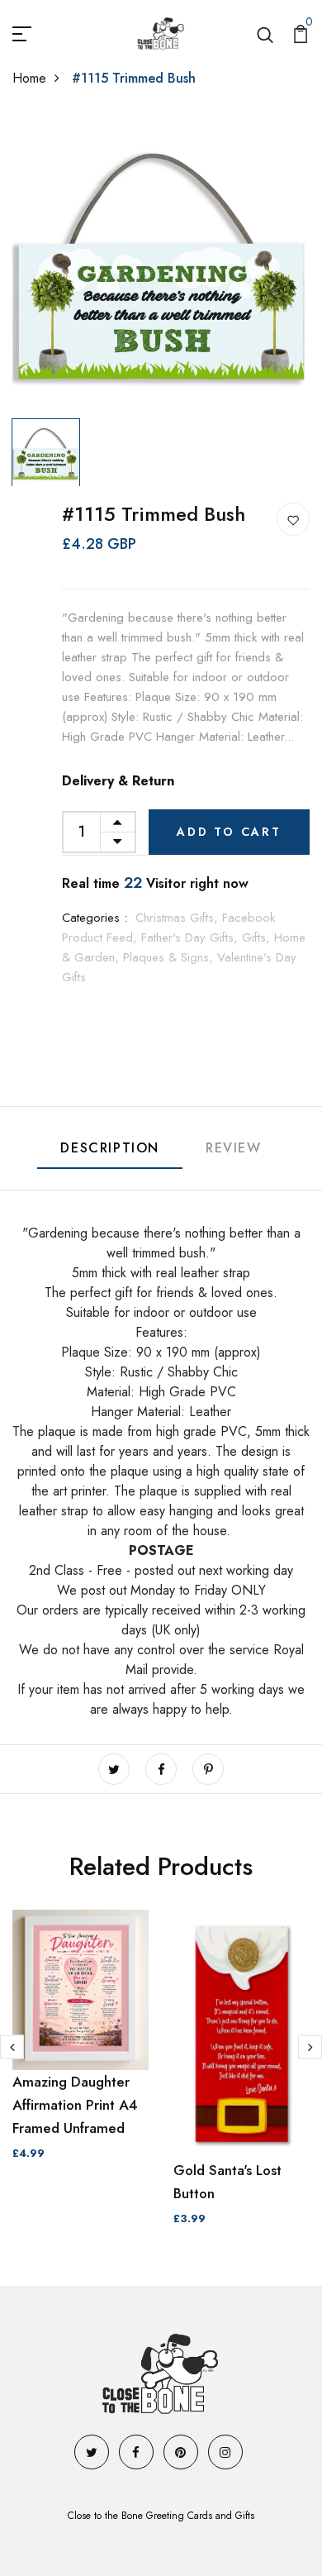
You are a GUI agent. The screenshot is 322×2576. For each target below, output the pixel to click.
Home (29, 78)
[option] (161, 262)
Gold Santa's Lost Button (227, 2182)
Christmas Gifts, (179, 918)
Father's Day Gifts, (192, 937)
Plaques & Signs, (170, 957)
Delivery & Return (118, 781)
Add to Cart (229, 832)
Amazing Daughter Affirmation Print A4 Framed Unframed (75, 2105)
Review (234, 1148)
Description (110, 1148)
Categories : (95, 918)
